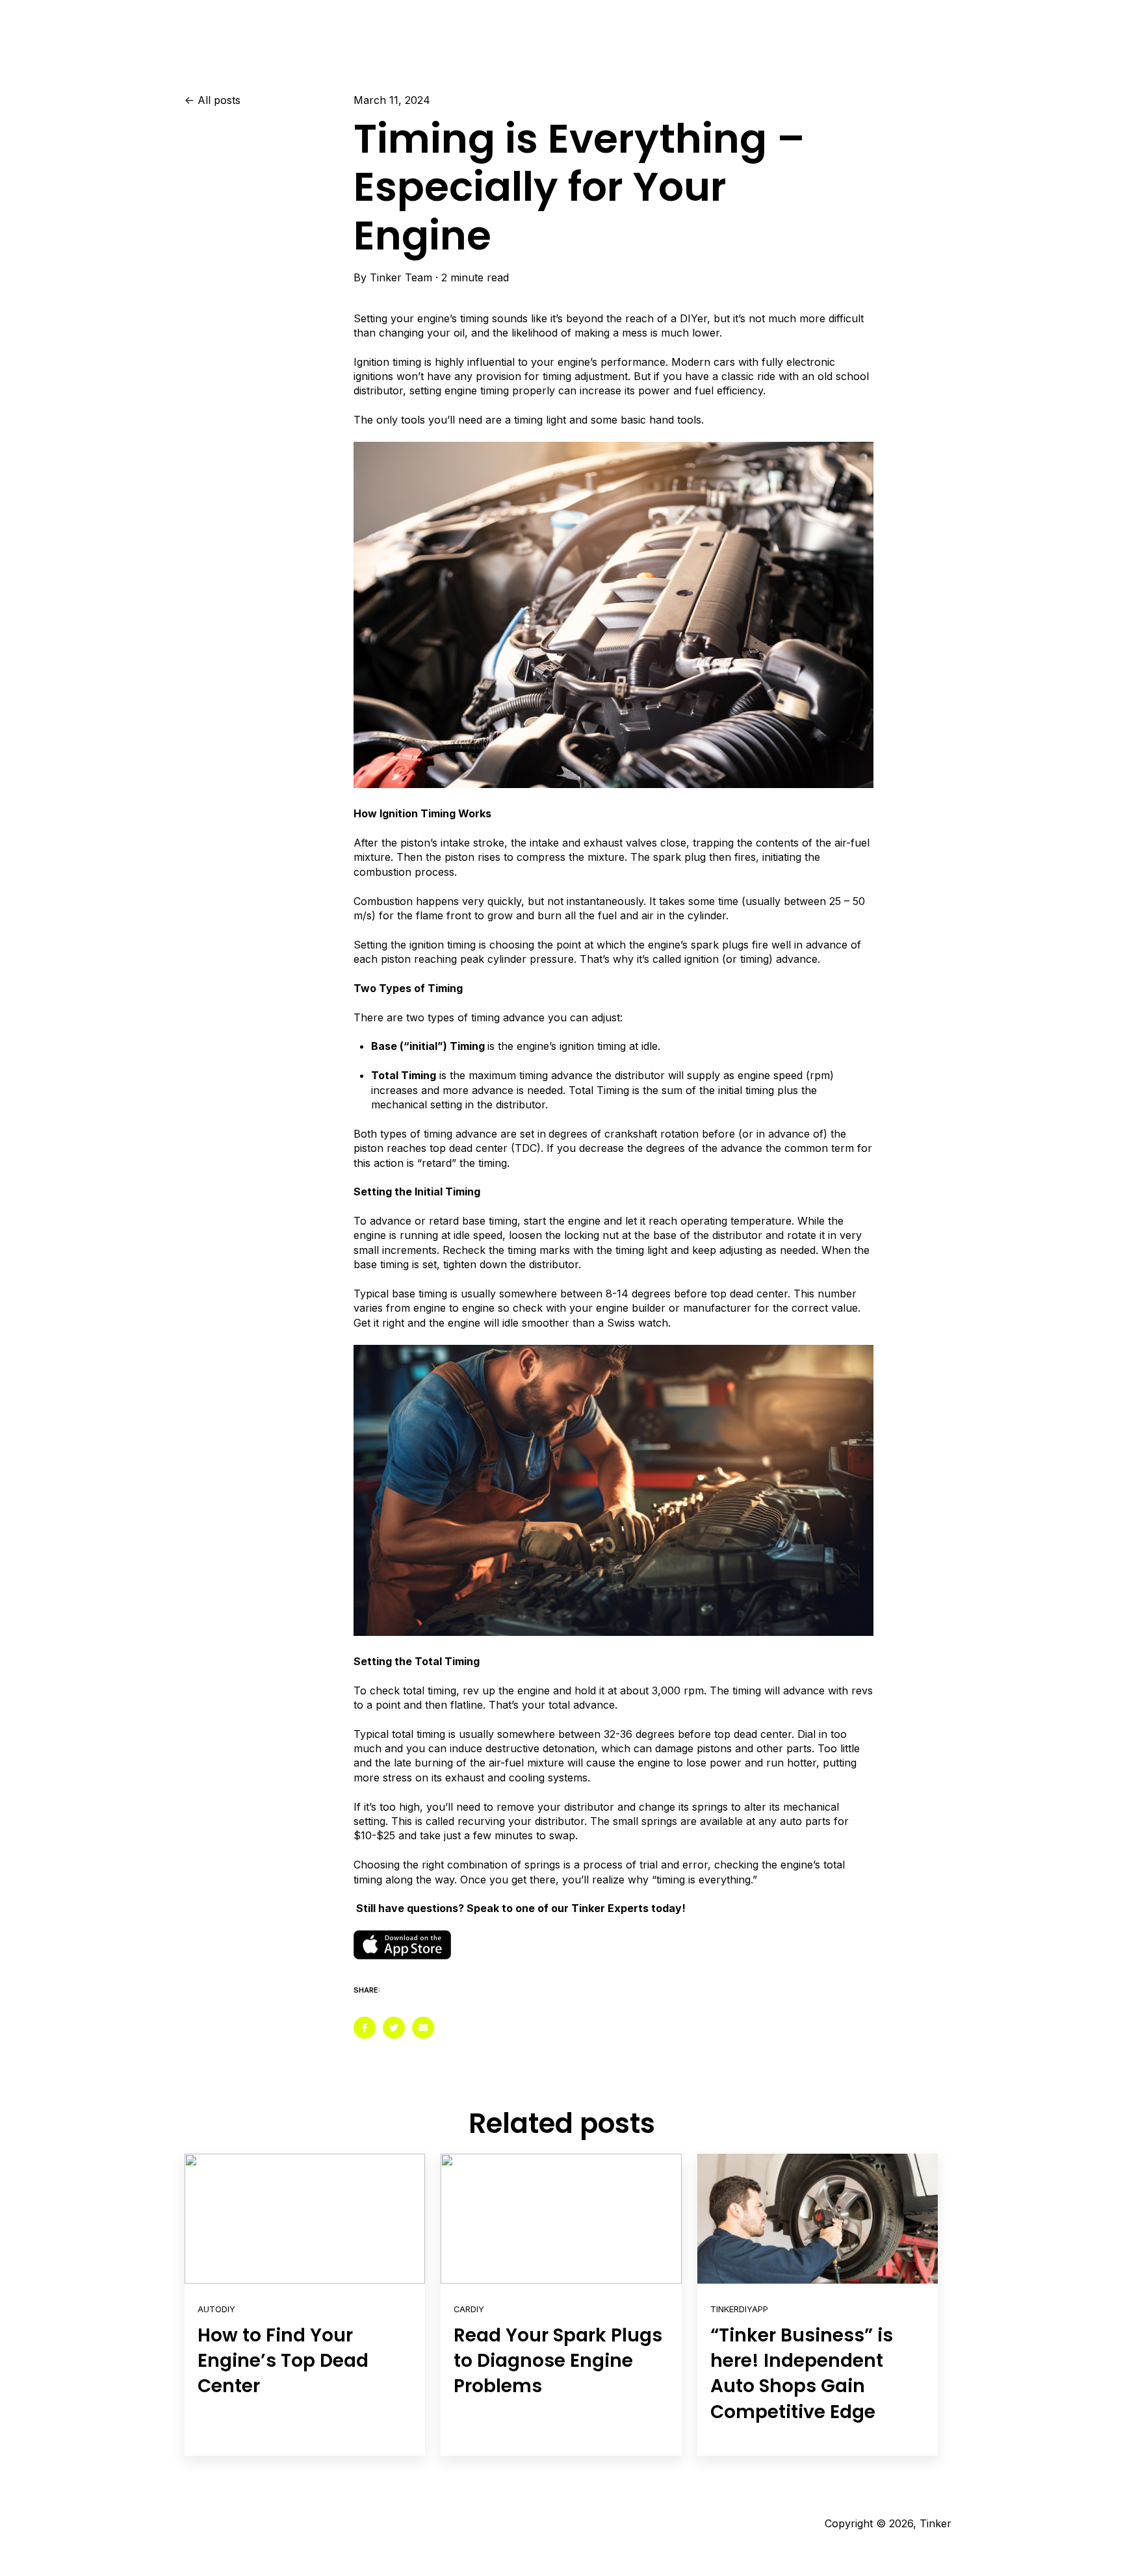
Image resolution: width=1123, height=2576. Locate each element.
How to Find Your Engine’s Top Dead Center (283, 2361)
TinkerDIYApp (739, 2309)
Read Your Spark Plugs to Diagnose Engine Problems (558, 2361)
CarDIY (469, 2309)
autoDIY (216, 2309)
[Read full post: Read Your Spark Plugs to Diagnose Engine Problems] (561, 2219)
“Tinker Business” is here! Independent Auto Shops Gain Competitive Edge (802, 2374)
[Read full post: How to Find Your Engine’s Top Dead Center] (305, 2219)
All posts (219, 100)
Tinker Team (401, 277)
